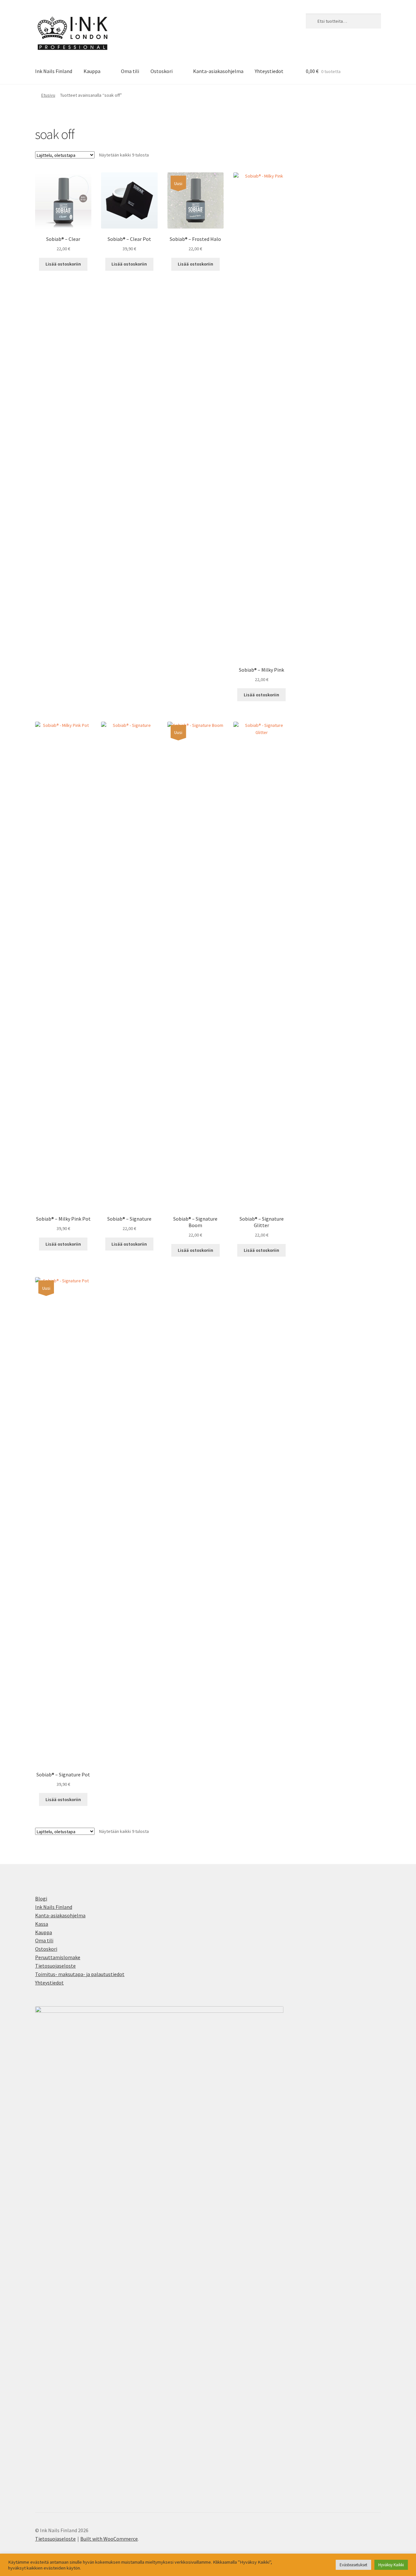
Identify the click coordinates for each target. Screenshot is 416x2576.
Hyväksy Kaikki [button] (391, 2565)
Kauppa (92, 71)
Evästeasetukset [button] (353, 2565)
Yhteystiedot (269, 71)
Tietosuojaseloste (55, 1966)
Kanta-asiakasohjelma (218, 71)
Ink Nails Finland (54, 71)
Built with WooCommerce (109, 2539)
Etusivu (48, 95)
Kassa (42, 1924)
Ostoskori (162, 71)
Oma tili (130, 71)
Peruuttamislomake (58, 1957)
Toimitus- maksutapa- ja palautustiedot (80, 1974)
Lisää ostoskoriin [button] (63, 264)
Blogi (41, 1898)
